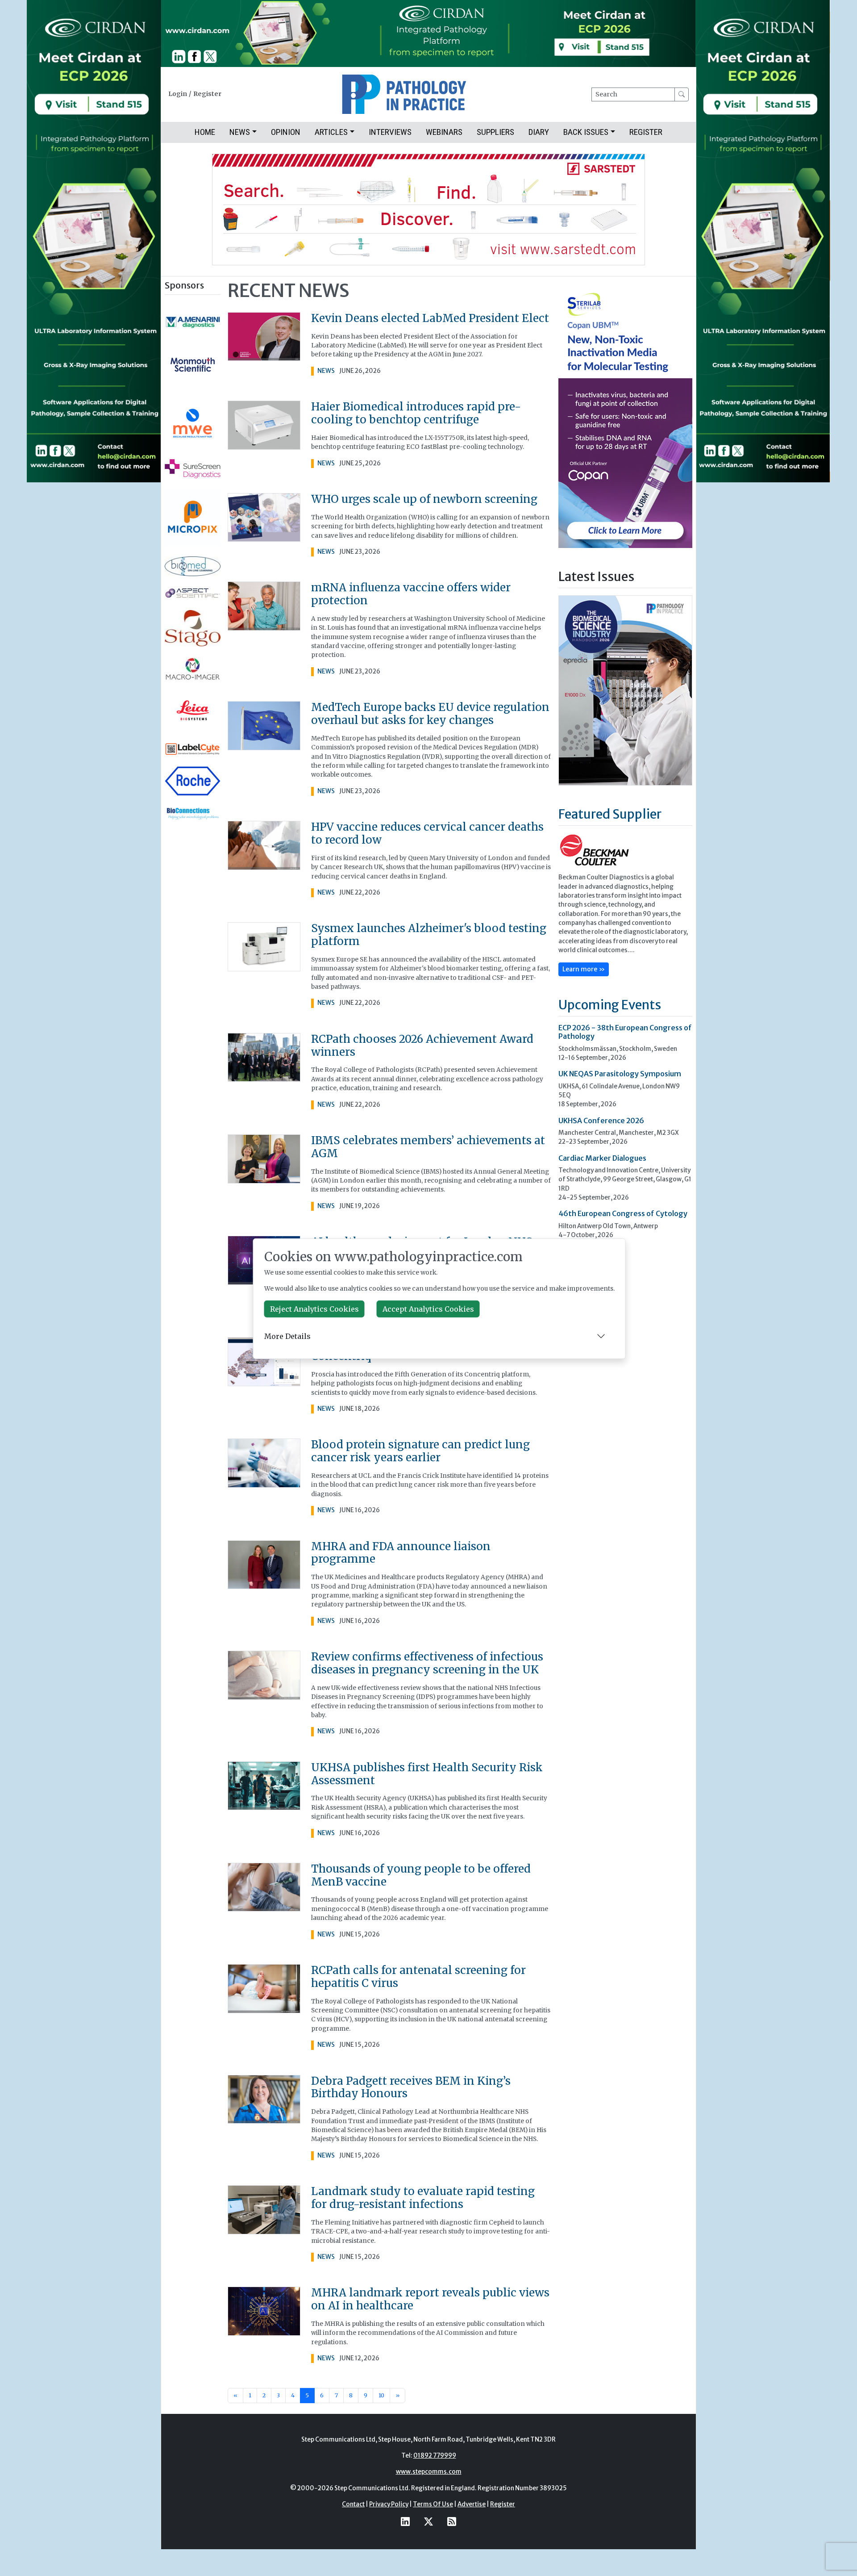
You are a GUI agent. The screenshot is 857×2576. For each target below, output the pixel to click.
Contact (353, 2504)
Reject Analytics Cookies (314, 1309)
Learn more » (584, 968)
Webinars (444, 132)
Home (205, 132)
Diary (539, 132)
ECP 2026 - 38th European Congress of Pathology (625, 1031)
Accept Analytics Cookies (428, 1309)
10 (381, 2395)
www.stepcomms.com (429, 2472)
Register (207, 94)
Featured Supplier (610, 813)
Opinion (286, 132)
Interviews (390, 132)
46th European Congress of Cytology (623, 1213)
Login (178, 94)
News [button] (240, 132)
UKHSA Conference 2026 (601, 1120)
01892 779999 (435, 2456)
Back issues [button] (586, 132)
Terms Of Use (433, 2504)
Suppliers (495, 132)
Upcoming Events (610, 1004)
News (326, 371)
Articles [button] (331, 132)
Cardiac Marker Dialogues (602, 1157)
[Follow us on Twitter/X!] (428, 2522)
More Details (287, 1336)
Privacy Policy (389, 2504)
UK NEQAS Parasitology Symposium (620, 1073)
